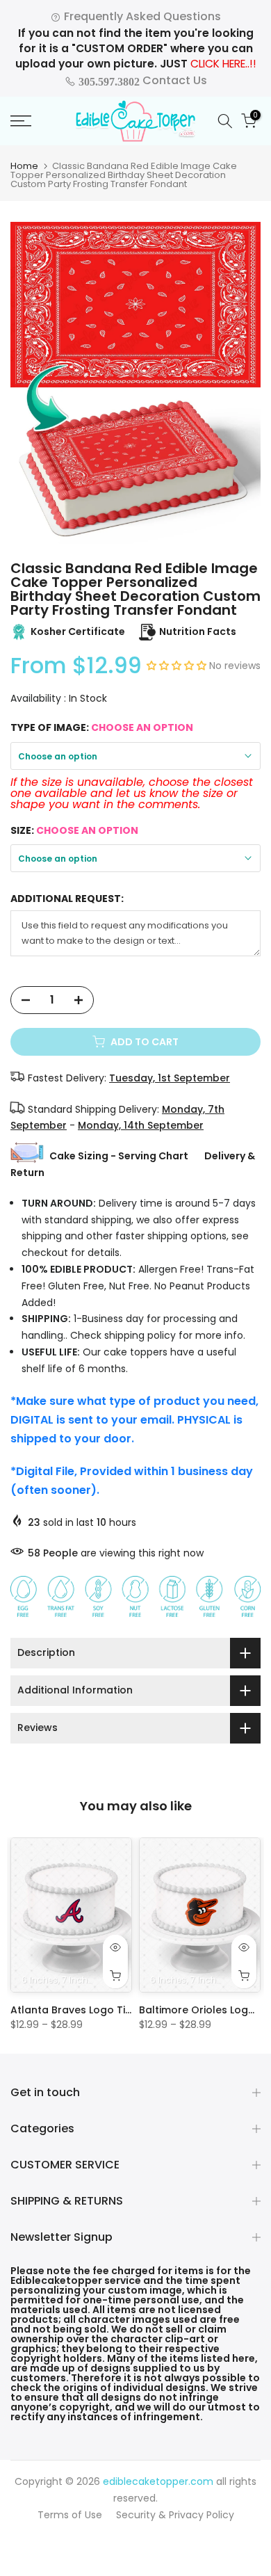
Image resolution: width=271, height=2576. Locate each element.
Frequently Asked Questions (141, 16)
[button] (178, 666)
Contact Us (141, 80)
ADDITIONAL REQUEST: (67, 899)
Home (24, 166)
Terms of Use (70, 2515)
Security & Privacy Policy (175, 2515)
